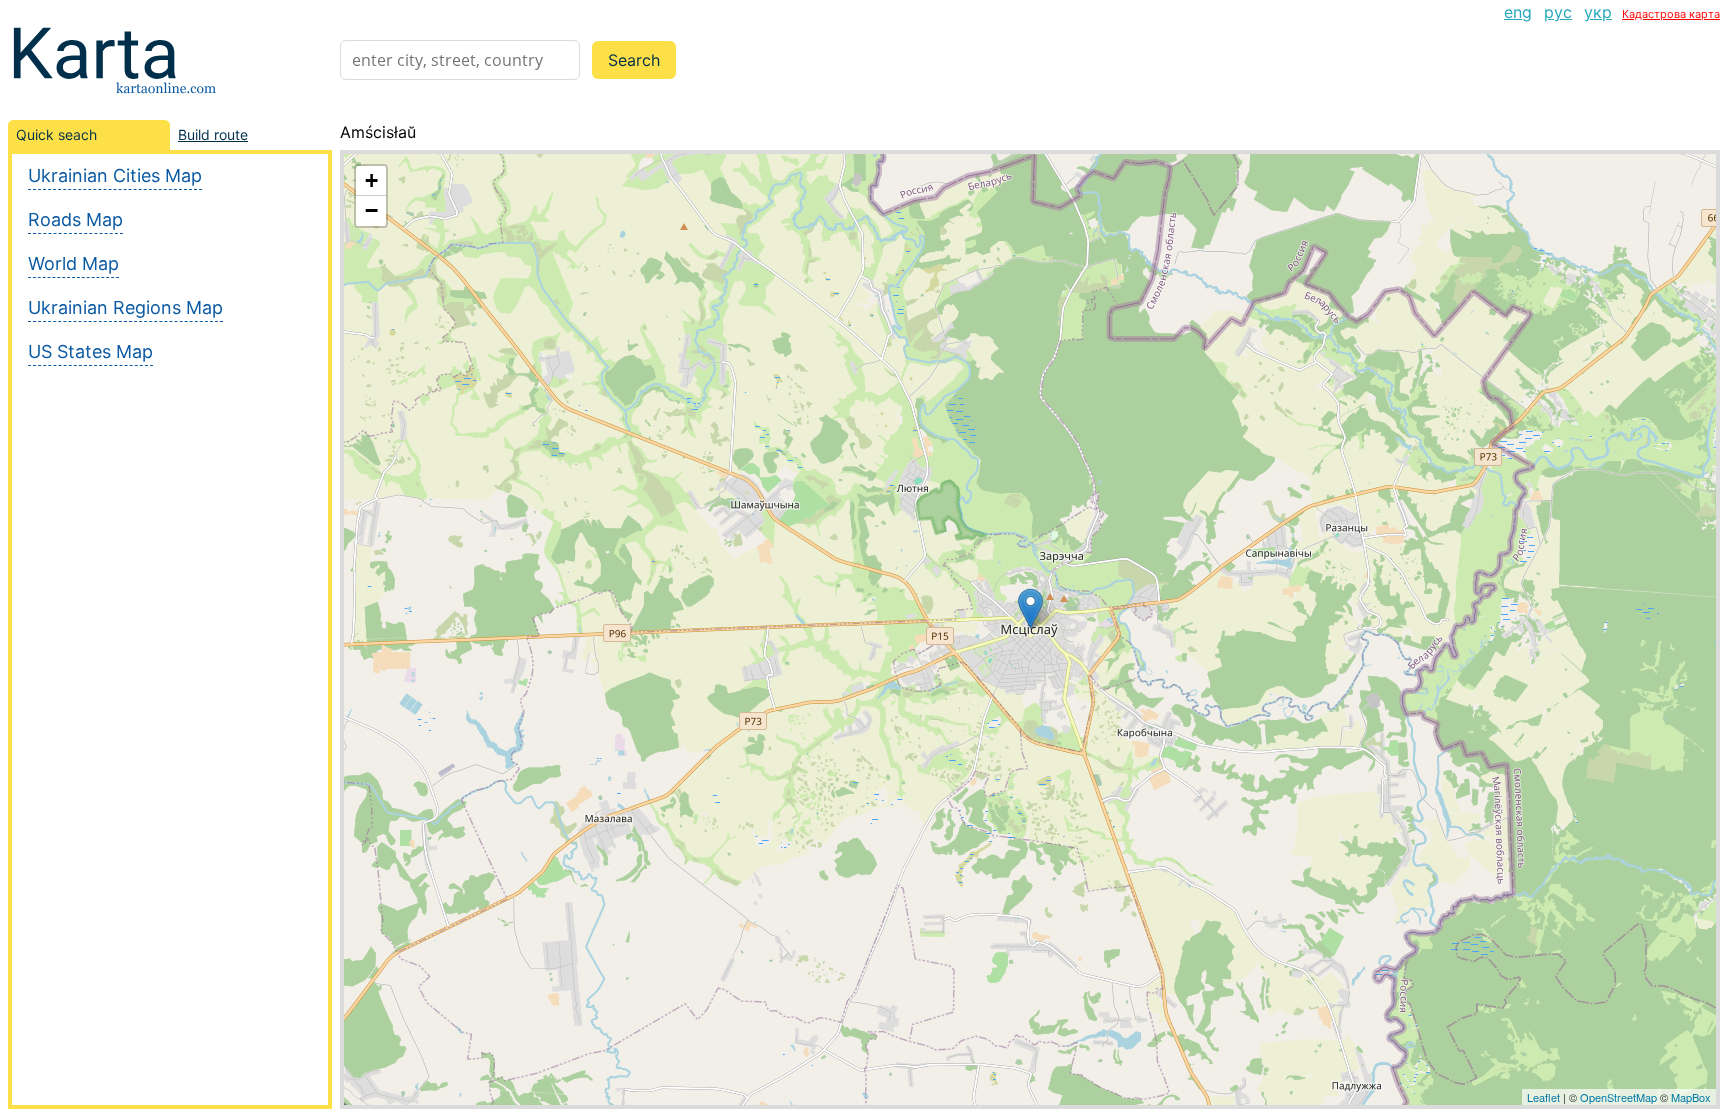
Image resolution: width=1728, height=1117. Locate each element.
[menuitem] (1518, 12)
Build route (213, 134)
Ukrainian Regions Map (125, 307)
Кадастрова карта (1671, 14)
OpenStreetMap (1618, 1097)
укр (1598, 12)
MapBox (1691, 1097)
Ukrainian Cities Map (115, 175)
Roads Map (75, 219)
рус (1558, 12)
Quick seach (56, 134)
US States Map (90, 351)
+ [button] (371, 180)
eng (1518, 12)
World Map (73, 263)
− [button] (371, 210)
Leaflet (1543, 1097)
